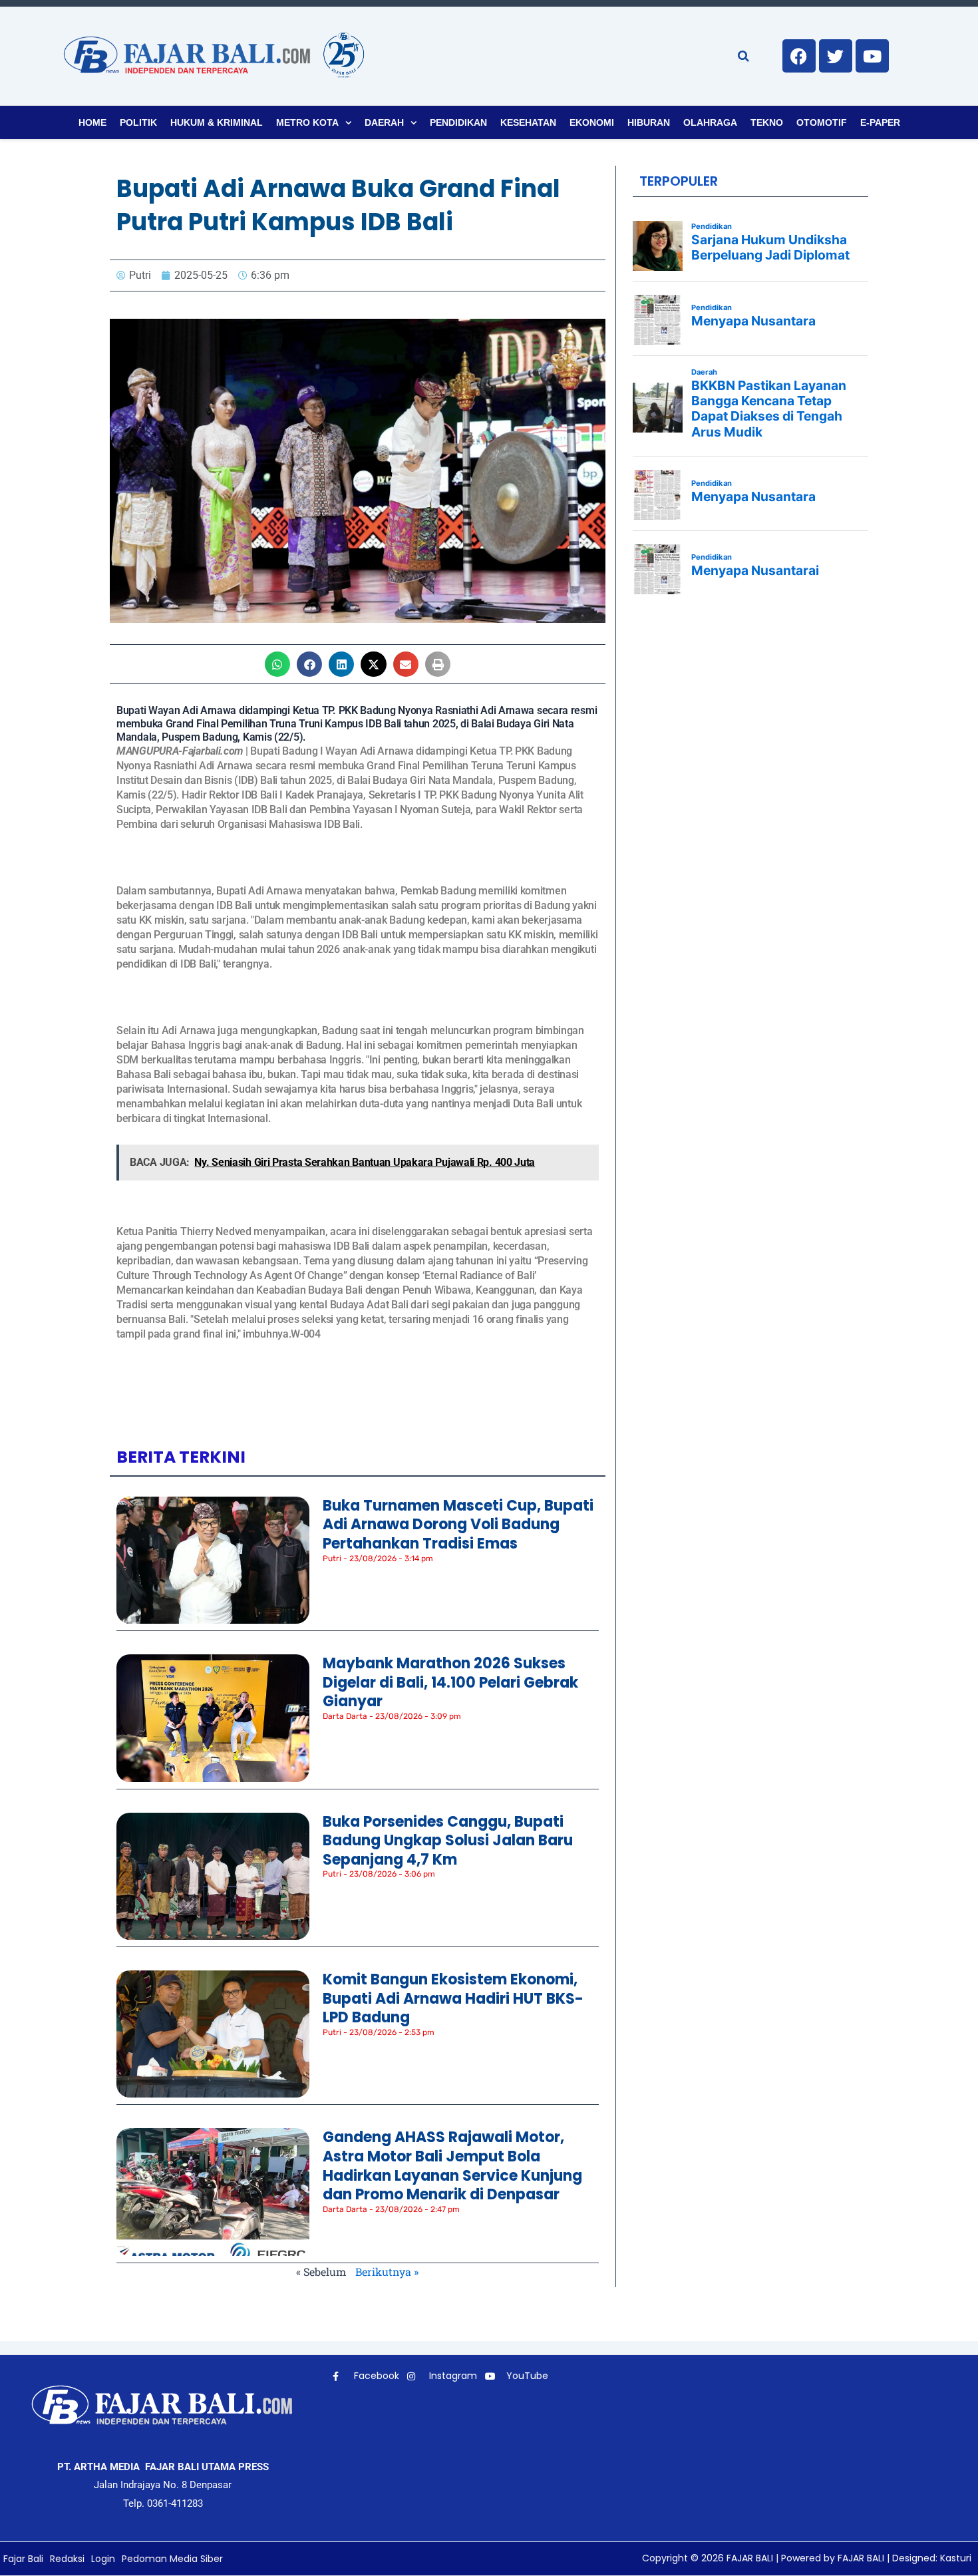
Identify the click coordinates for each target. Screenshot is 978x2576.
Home (92, 122)
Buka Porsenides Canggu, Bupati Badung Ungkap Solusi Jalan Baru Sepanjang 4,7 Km (448, 1841)
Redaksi (67, 2559)
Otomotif (822, 122)
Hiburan (649, 122)
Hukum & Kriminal (217, 122)
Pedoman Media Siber (172, 2559)
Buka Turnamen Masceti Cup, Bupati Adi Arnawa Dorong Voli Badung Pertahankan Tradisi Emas (458, 1525)
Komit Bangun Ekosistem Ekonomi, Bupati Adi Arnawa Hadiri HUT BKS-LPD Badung (453, 1998)
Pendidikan (458, 122)
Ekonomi (592, 122)
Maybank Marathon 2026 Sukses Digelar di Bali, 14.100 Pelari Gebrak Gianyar (450, 1682)
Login (103, 2559)
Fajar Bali (23, 2559)
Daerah (384, 122)
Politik (138, 122)
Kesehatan (528, 122)
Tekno (767, 122)
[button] (277, 664)
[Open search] (743, 56)
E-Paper (880, 122)
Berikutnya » (387, 2272)
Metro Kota (307, 122)
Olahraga (710, 122)
